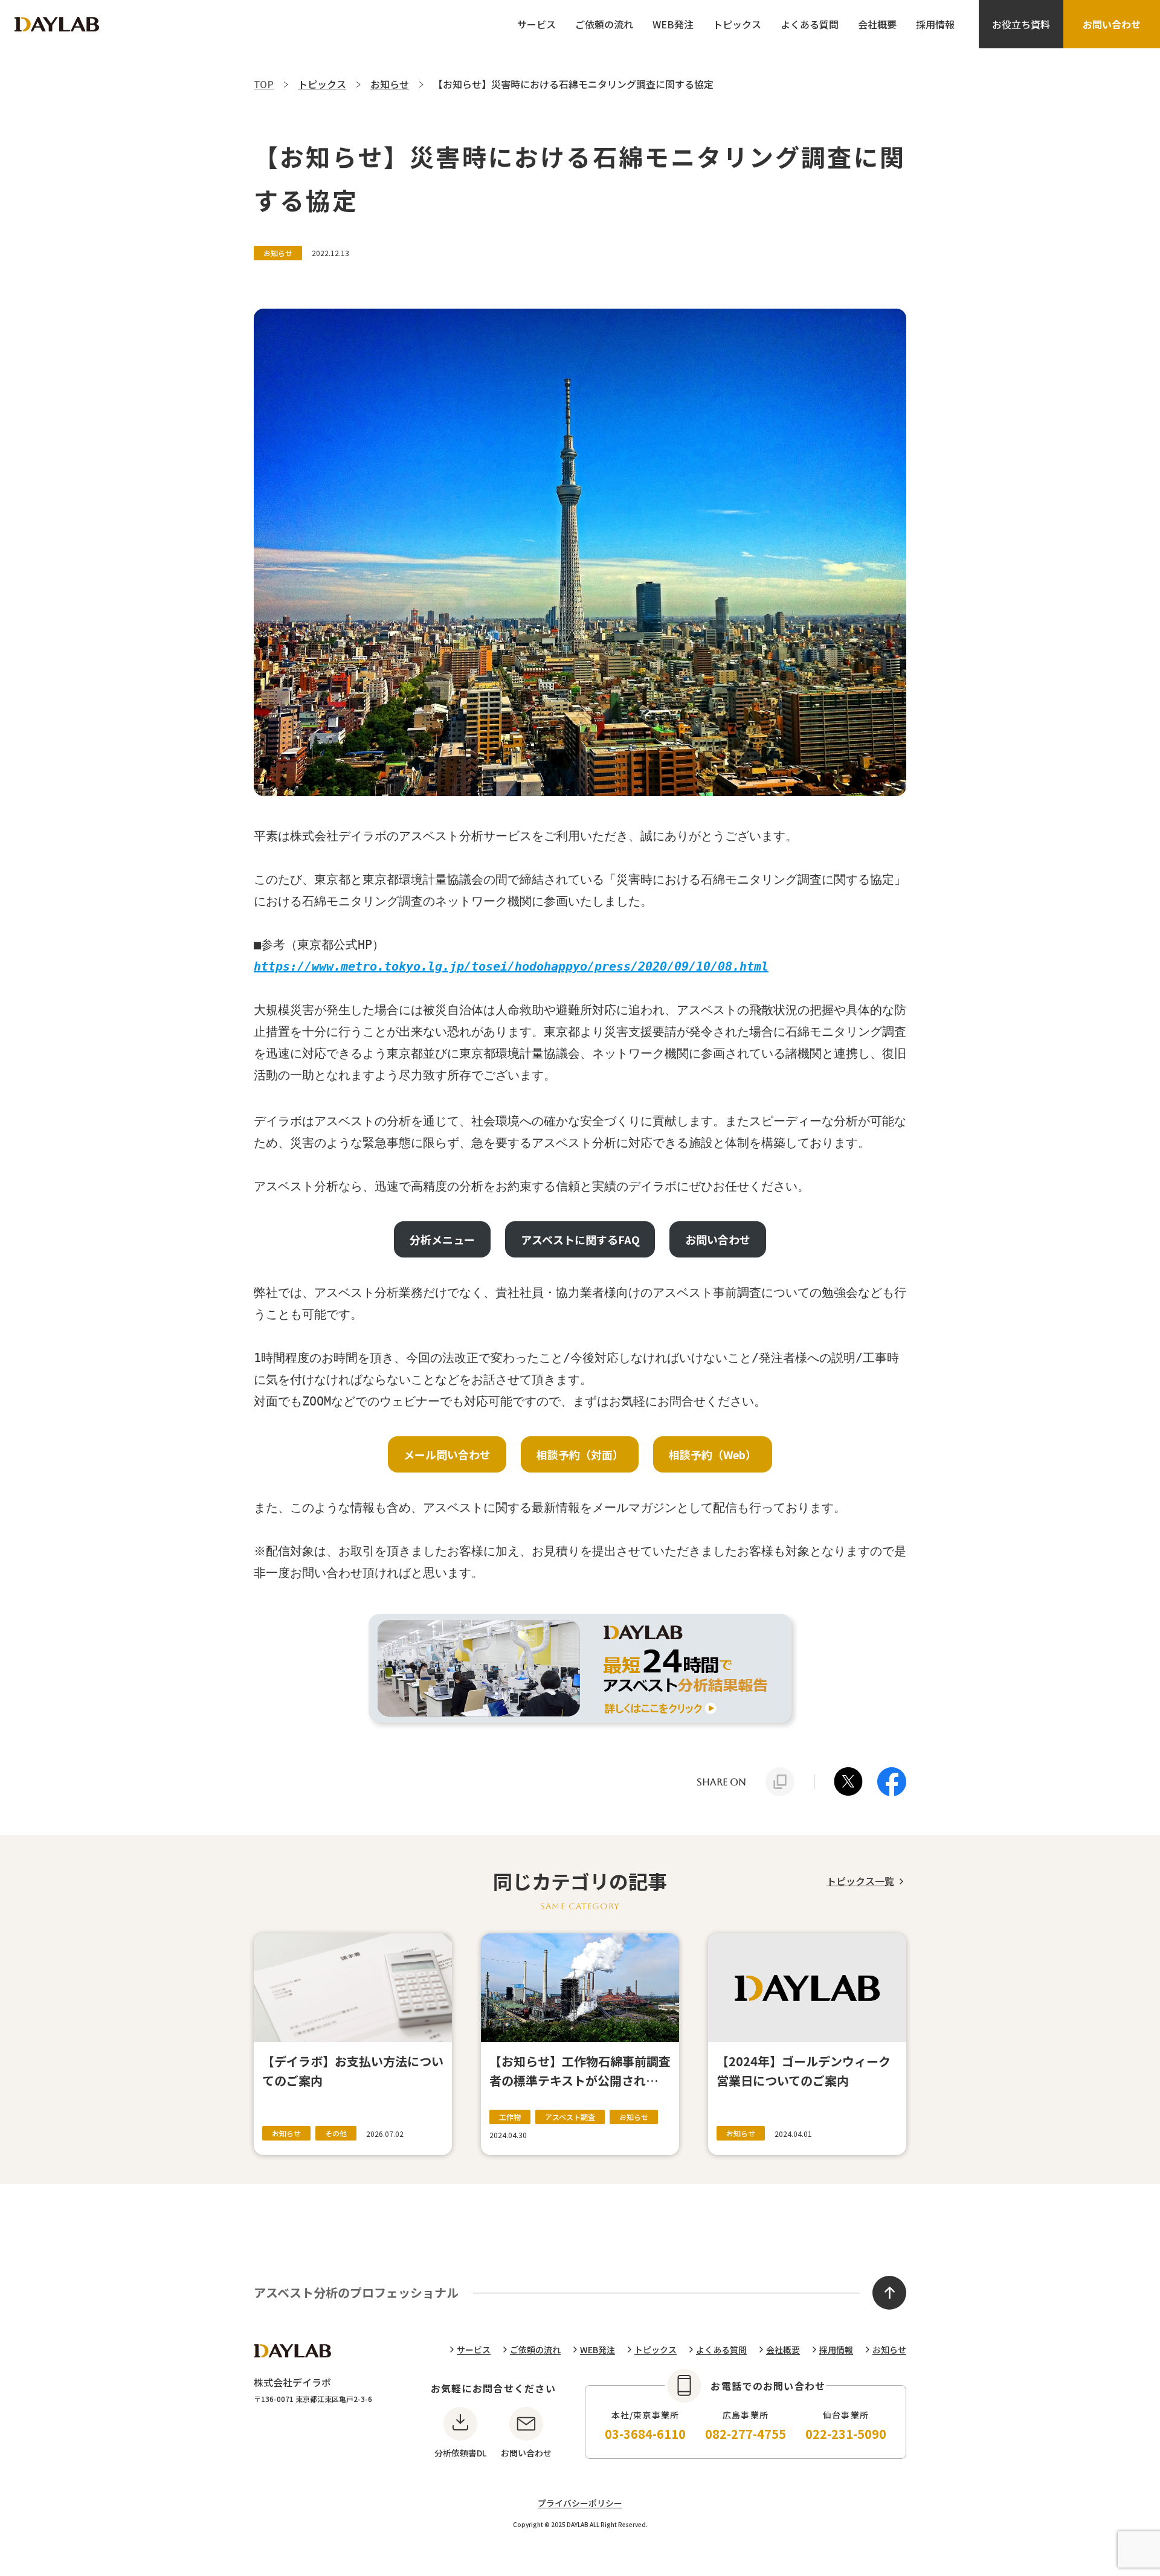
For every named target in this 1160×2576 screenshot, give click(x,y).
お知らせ (889, 2350)
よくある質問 (810, 24)
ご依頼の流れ (604, 24)
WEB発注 (673, 24)
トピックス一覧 (860, 1881)
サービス (536, 24)
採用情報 (935, 24)
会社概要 (877, 24)
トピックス (737, 24)
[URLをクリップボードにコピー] (780, 1782)
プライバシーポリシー (580, 2503)
